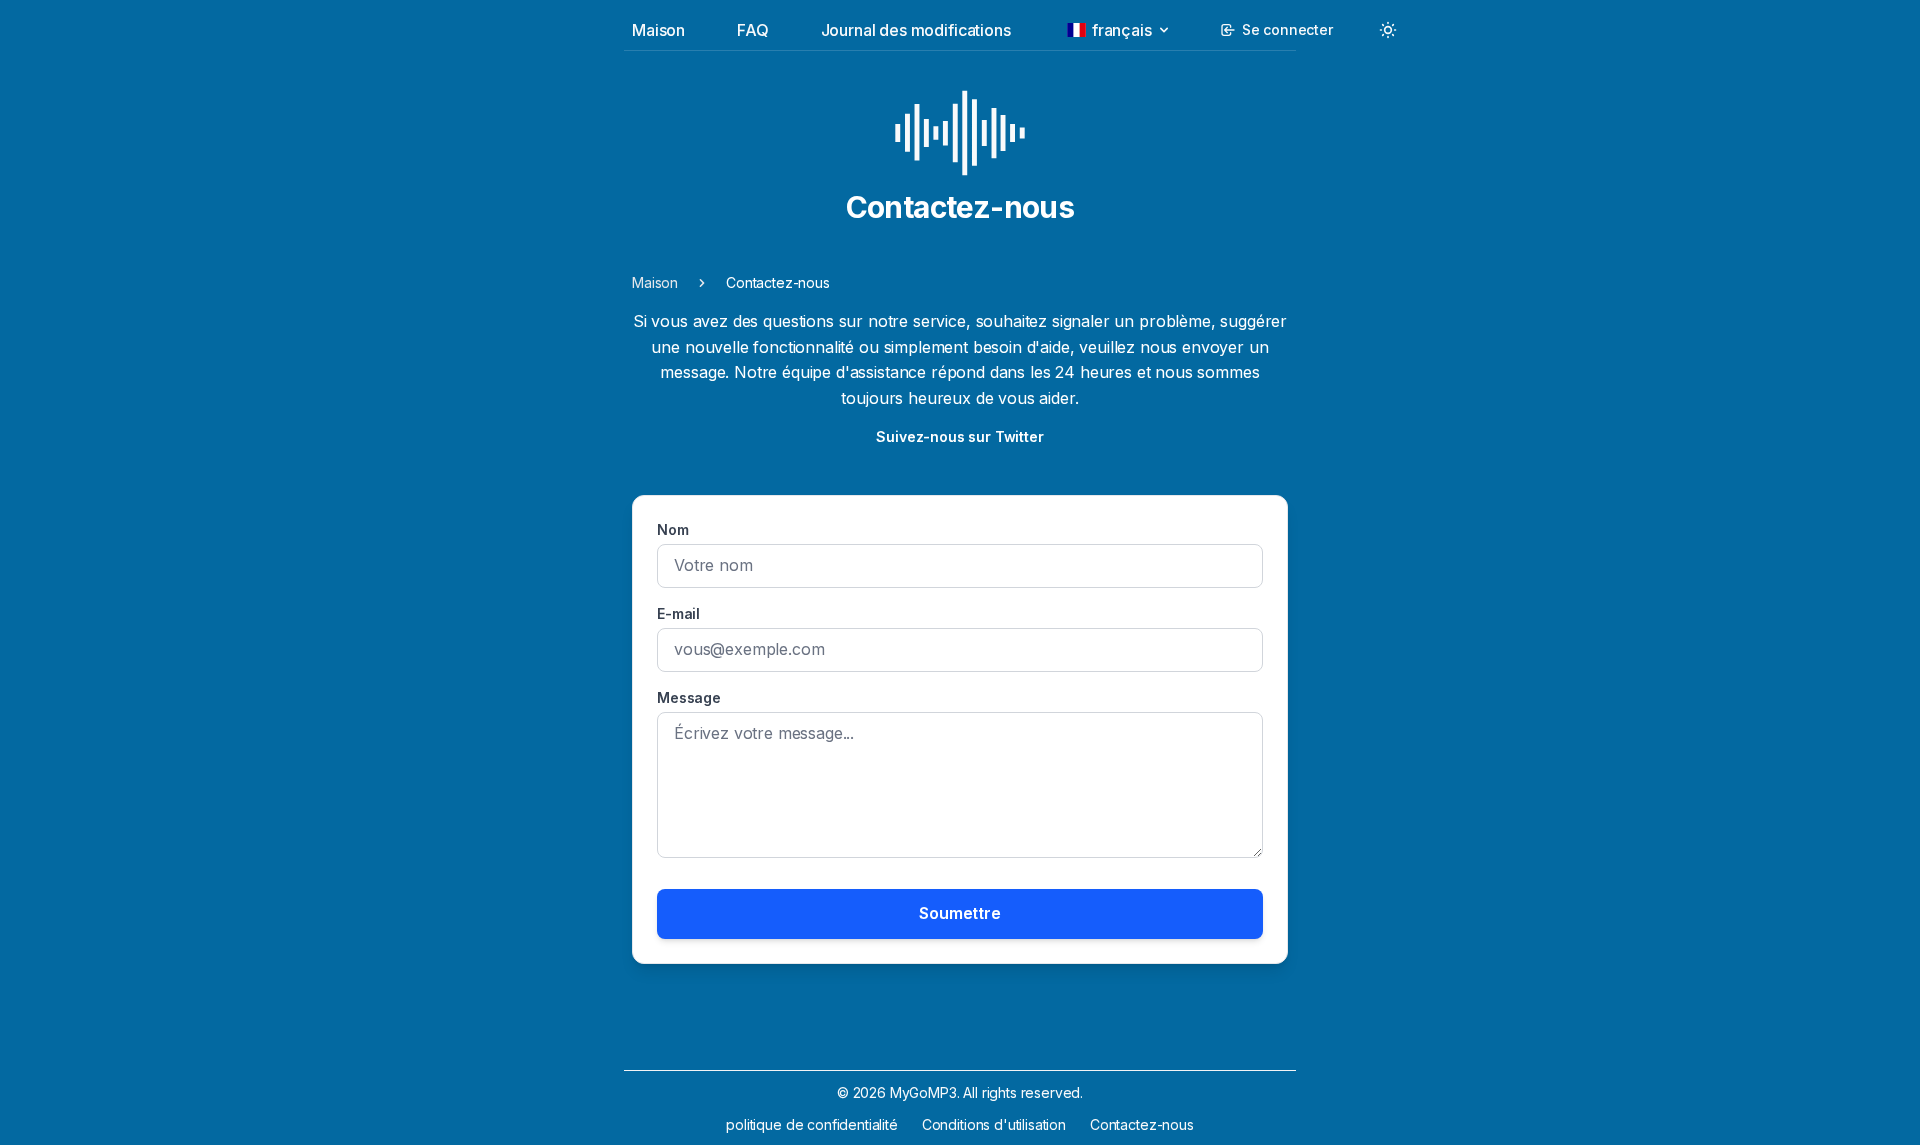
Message (689, 697)
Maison (658, 30)
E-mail (678, 613)
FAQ (753, 30)
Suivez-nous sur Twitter (959, 436)
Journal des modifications (916, 30)
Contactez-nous (1142, 1124)
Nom (673, 529)
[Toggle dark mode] (1388, 30)
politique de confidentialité (812, 1124)
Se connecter (1287, 29)
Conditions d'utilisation (994, 1124)
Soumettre (960, 913)
